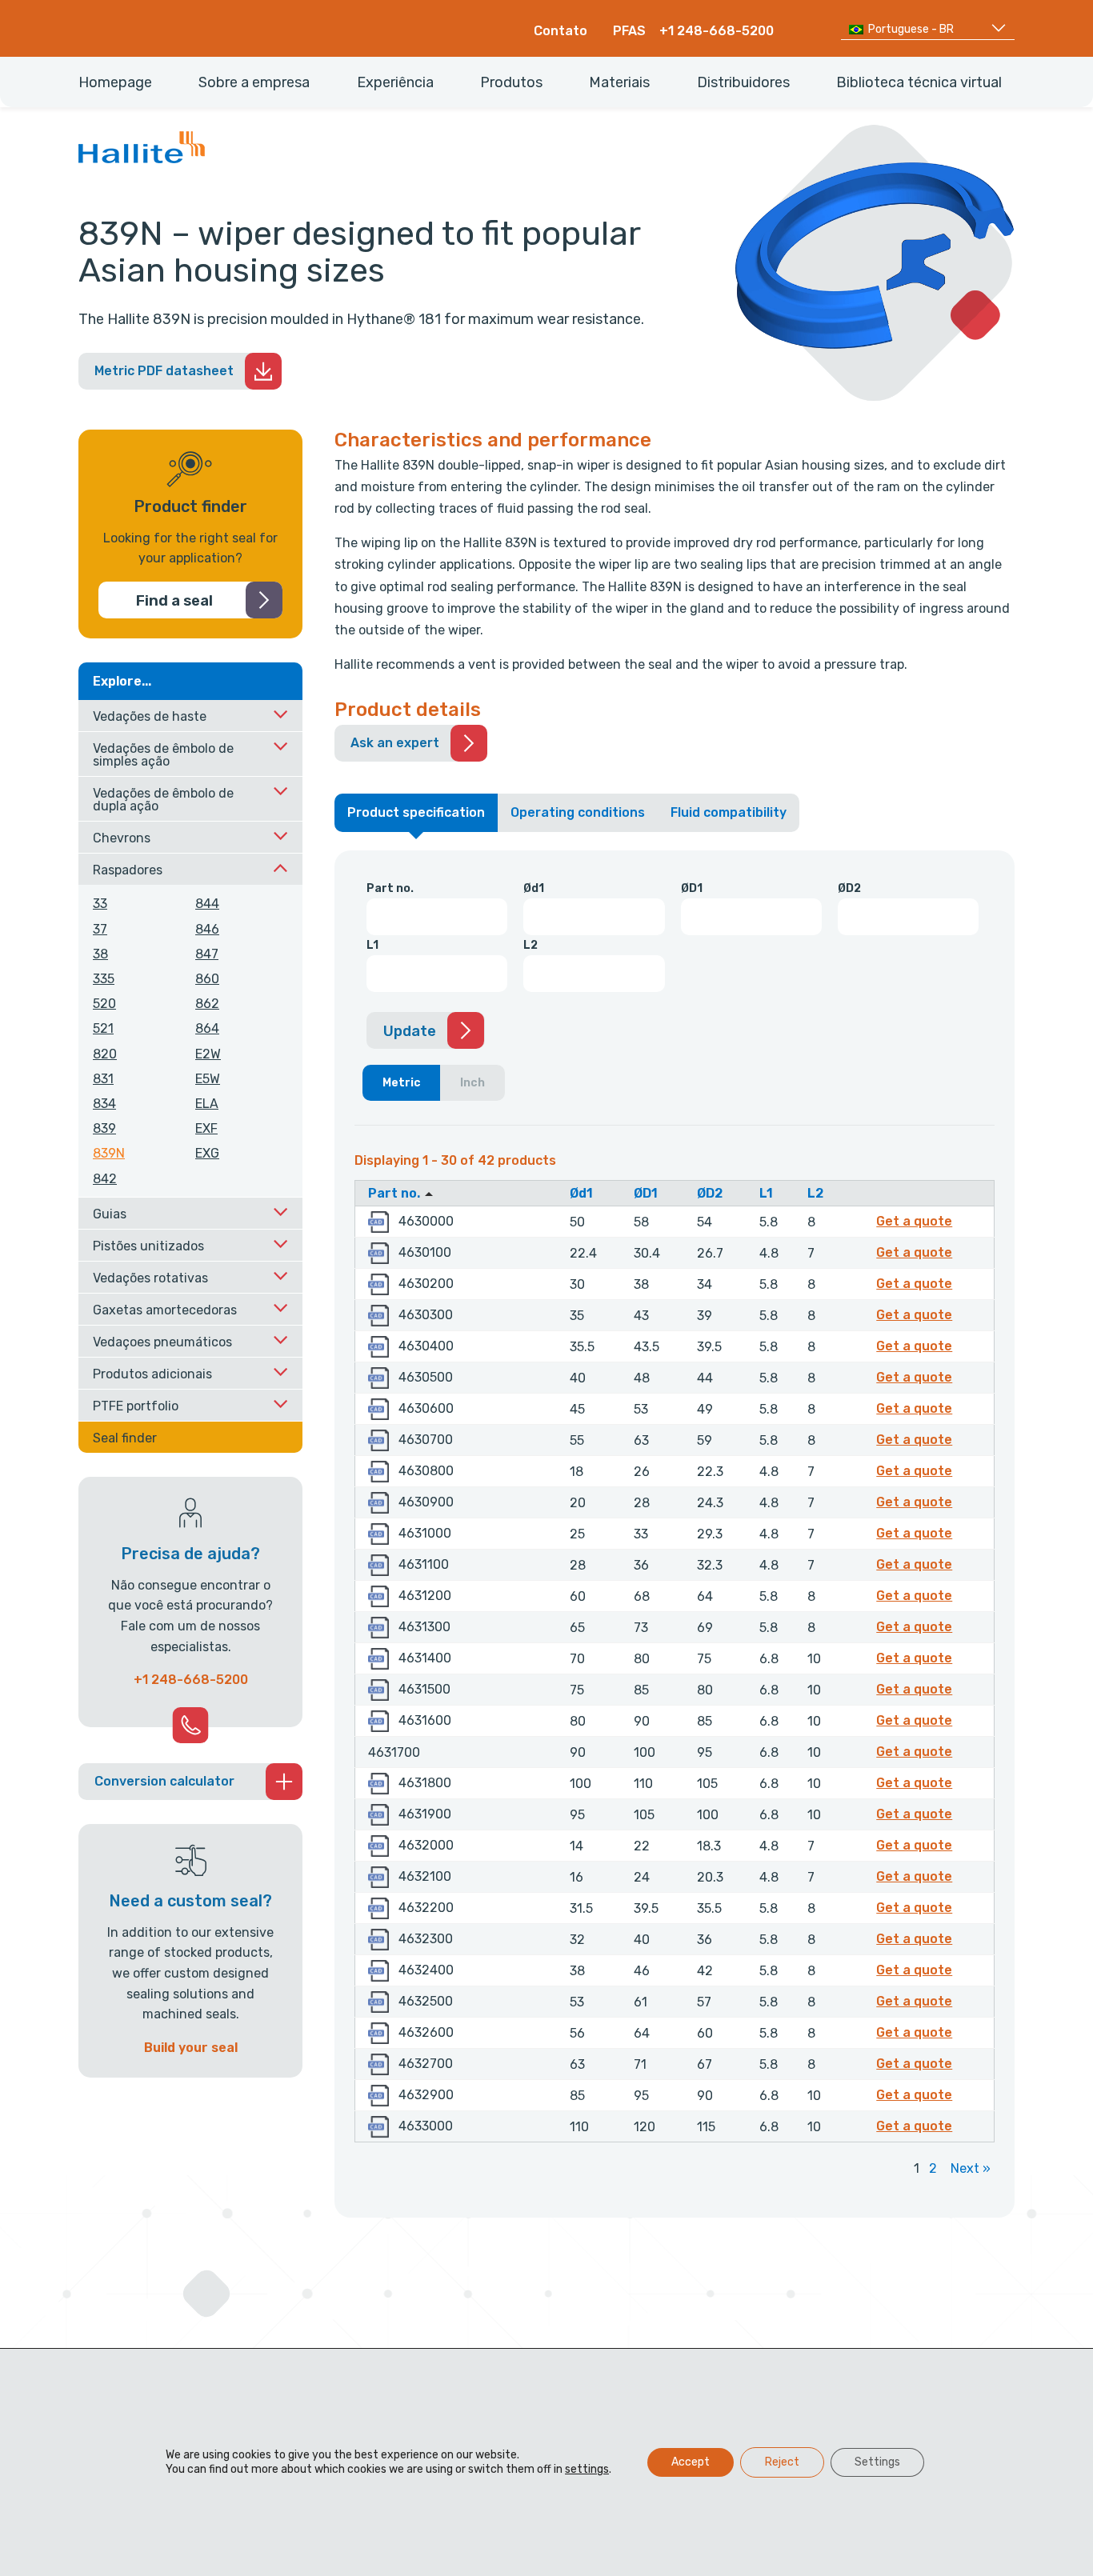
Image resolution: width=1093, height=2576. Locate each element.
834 (104, 1104)
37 (100, 929)
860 (207, 979)
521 (103, 1028)
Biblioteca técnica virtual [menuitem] (919, 82)
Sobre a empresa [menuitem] (254, 82)
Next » (971, 2168)
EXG (207, 1153)
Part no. (390, 888)
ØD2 (849, 888)
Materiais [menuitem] (619, 82)
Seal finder (125, 1438)
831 (103, 1079)
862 (207, 1004)
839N (109, 1153)
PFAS (629, 31)
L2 (530, 945)
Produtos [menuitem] (511, 82)
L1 (372, 945)
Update (410, 1031)
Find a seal (174, 601)
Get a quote (917, 1221)
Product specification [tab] (416, 812)
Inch (472, 1083)
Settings (877, 2462)
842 (105, 1179)
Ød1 (534, 888)
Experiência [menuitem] (395, 82)
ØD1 (692, 888)
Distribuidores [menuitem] (743, 82)
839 (104, 1128)
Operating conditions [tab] (578, 812)
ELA (207, 1104)
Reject (782, 2462)
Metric (402, 1083)
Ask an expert (395, 743)
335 (104, 979)
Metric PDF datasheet (164, 371)
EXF (206, 1128)
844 (207, 904)
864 (207, 1028)
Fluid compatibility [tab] (729, 812)
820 (105, 1054)
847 (207, 954)
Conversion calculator (164, 1781)
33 (100, 904)
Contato (561, 31)
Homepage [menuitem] (115, 82)
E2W (208, 1054)
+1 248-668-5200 (717, 31)
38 (100, 954)
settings (587, 2469)
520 (104, 1004)
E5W (208, 1079)
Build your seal (191, 2048)
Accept (691, 2462)
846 (207, 929)
